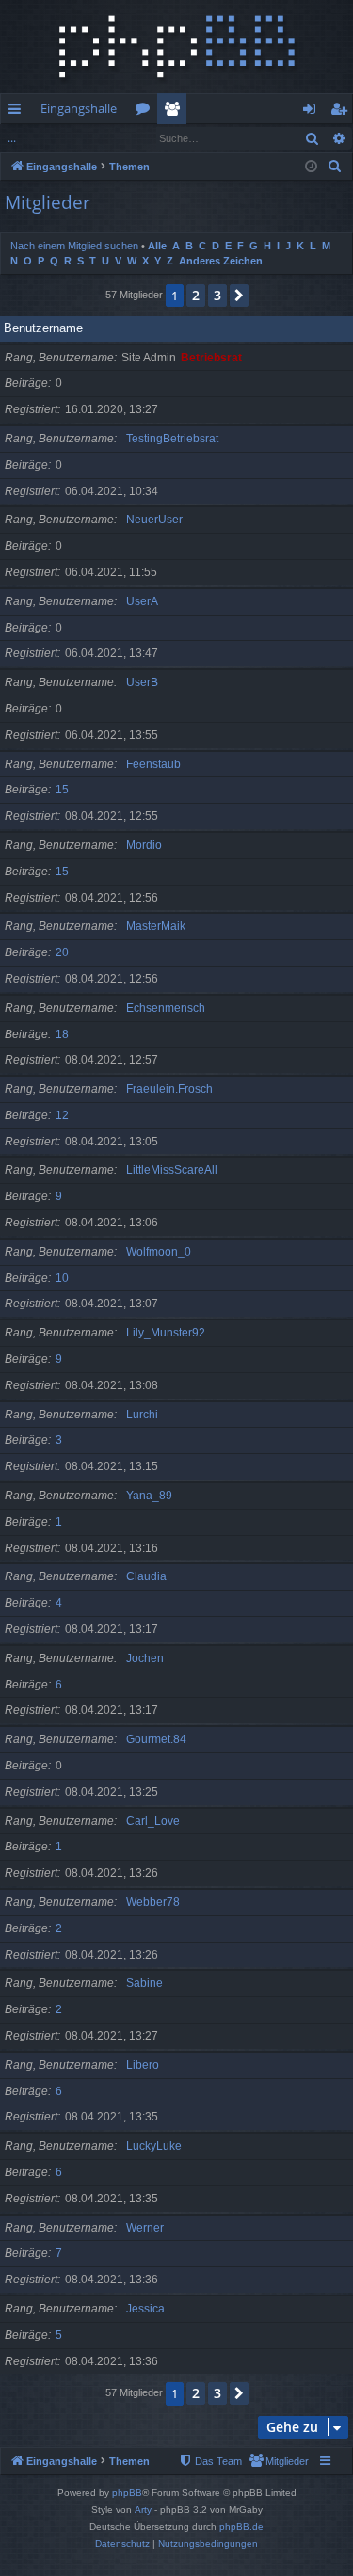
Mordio (144, 845)
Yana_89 (149, 1496)
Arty (143, 2510)
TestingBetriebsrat (172, 439)
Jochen (145, 1658)
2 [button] (196, 295)
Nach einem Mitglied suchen (74, 246)
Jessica (145, 2309)
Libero (143, 2065)
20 (62, 952)
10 (62, 1278)
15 (62, 790)
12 (62, 1115)
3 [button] (217, 295)
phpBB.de (241, 2527)
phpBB (127, 2493)
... (12, 138)
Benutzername (43, 328)
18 (62, 1034)
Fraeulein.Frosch (169, 1089)
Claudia (146, 1576)
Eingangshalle (79, 108)
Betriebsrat (211, 358)
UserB (142, 682)
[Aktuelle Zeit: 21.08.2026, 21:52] (311, 167)
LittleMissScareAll (172, 1170)
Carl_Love (153, 1821)
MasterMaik (156, 926)
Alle (157, 246)
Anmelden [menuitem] (313, 112)
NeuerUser (154, 520)
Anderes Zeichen (221, 261)
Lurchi (142, 1415)
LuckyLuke (154, 2146)
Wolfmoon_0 (159, 1252)
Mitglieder (176, 112)
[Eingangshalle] (176, 47)
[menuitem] (335, 167)
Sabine (144, 1983)
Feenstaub (153, 764)
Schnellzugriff (18, 112)
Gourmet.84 (156, 1739)
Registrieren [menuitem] (342, 112)
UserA (142, 601)
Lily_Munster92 (166, 1333)
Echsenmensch (166, 1008)
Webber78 (153, 1902)
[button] (239, 296)
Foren (146, 112)
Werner (145, 2228)
